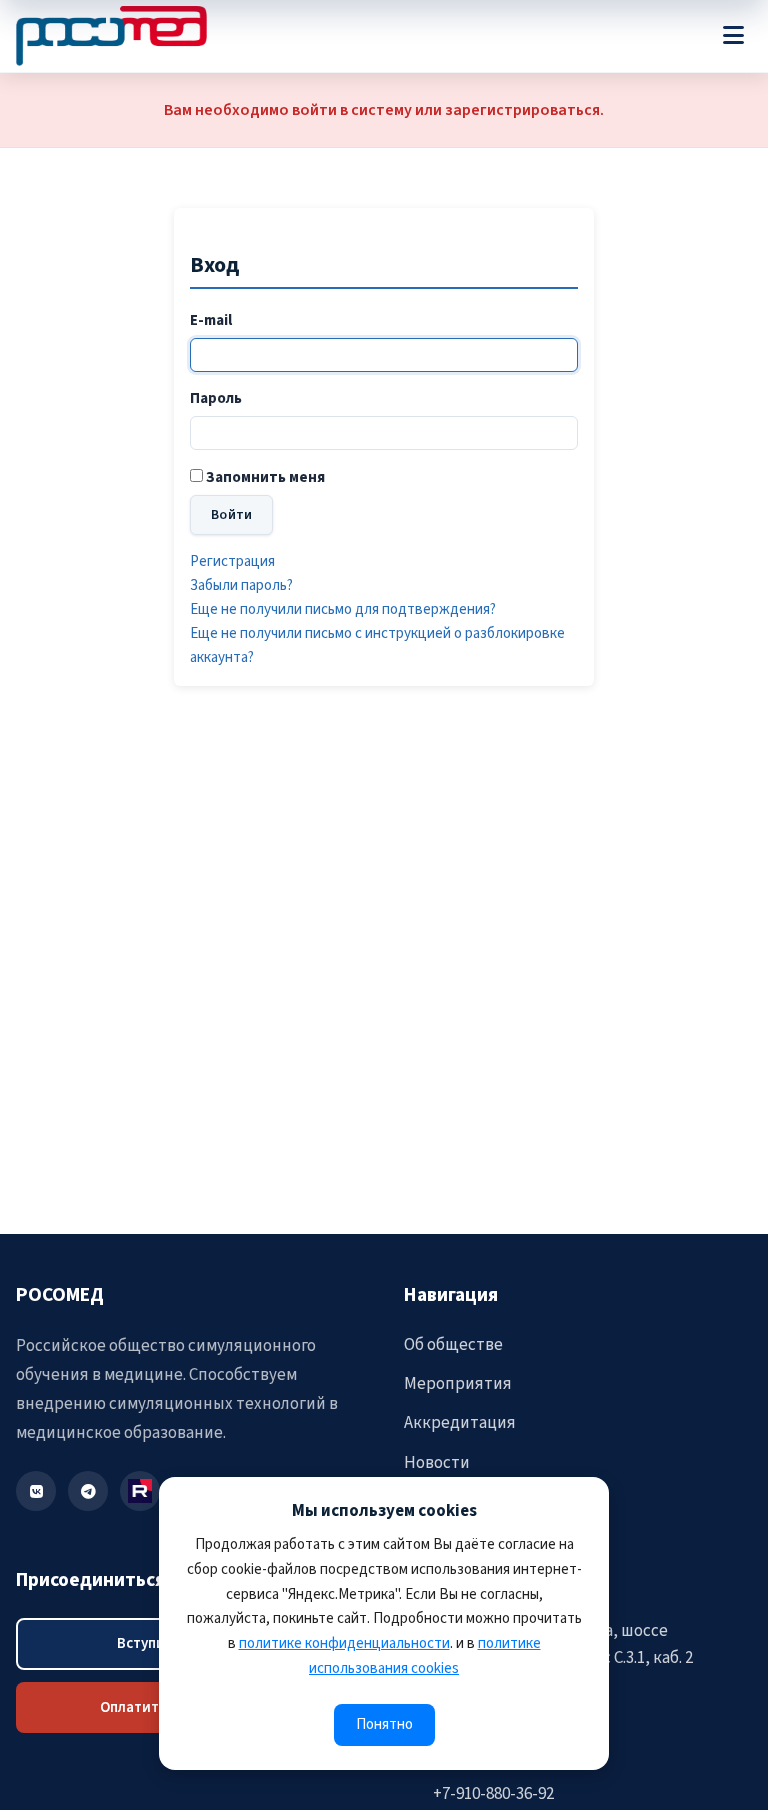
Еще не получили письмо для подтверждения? (343, 609)
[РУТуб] (140, 1491)
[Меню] (733, 36)
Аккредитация (460, 1423)
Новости (437, 1463)
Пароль (216, 398)
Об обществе (453, 1345)
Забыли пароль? (241, 585)
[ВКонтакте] (36, 1491)
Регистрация (232, 561)
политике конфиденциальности (344, 1643)
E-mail (211, 320)
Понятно (384, 1724)
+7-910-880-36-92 (493, 1794)
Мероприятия (458, 1384)
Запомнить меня (265, 477)
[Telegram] (88, 1491)
